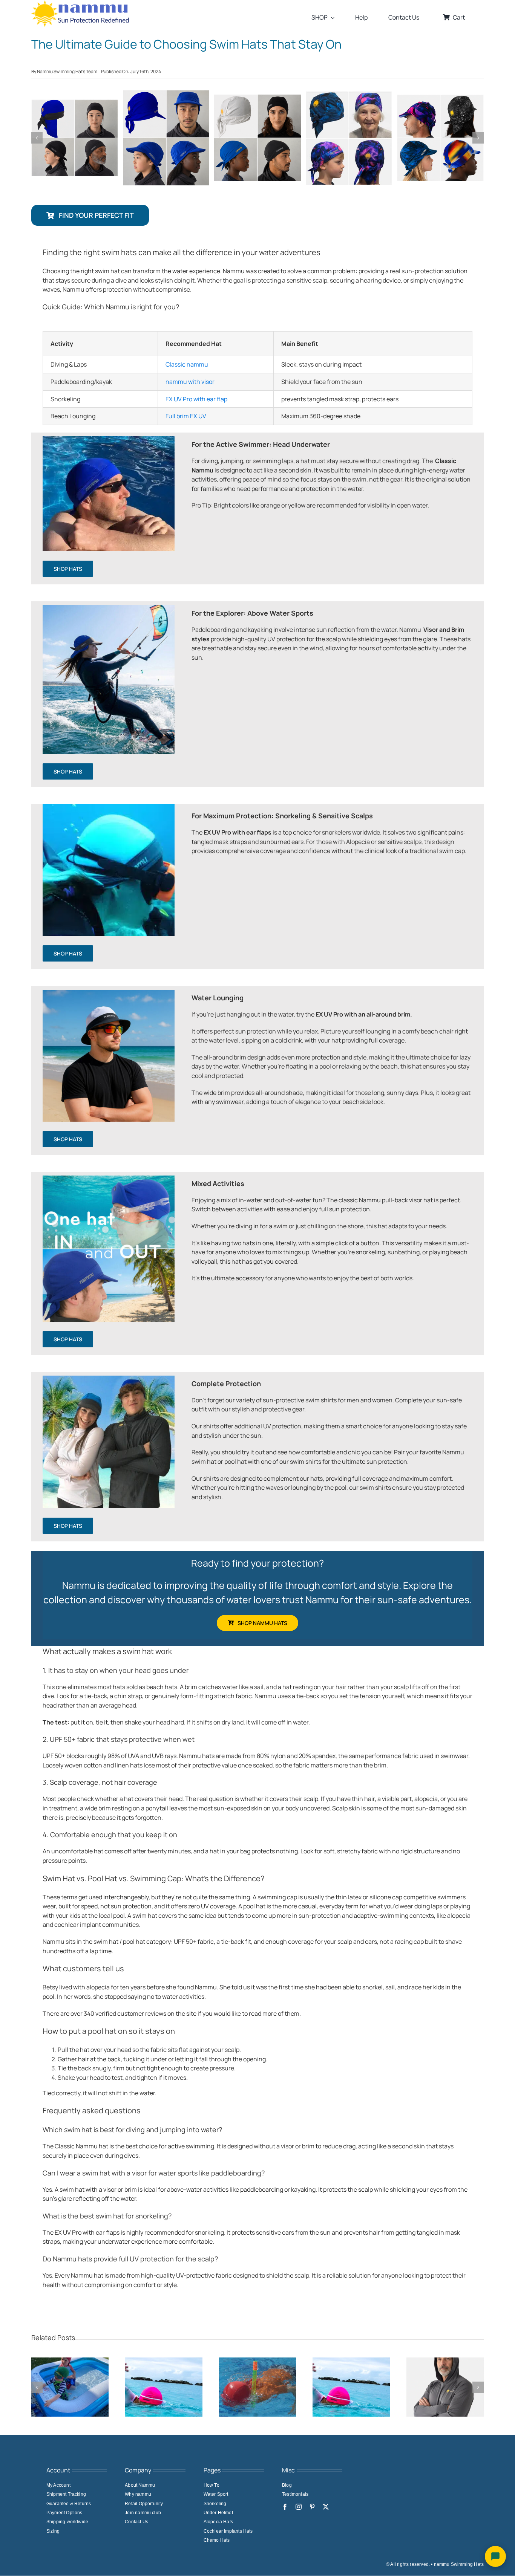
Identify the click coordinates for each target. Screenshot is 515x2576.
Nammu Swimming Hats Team (67, 71)
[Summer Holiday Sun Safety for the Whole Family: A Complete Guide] (70, 2362)
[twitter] (326, 2507)
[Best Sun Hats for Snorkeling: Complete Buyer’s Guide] (258, 2362)
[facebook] (285, 2507)
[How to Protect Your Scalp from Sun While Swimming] (351, 2362)
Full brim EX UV (186, 416)
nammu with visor (190, 382)
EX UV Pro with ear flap (196, 399)
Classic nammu (187, 364)
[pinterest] (312, 2507)
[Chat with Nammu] (495, 2556)
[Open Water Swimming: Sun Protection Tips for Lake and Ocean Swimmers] (164, 2362)
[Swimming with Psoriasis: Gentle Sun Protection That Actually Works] (445, 2362)
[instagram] (299, 2507)
